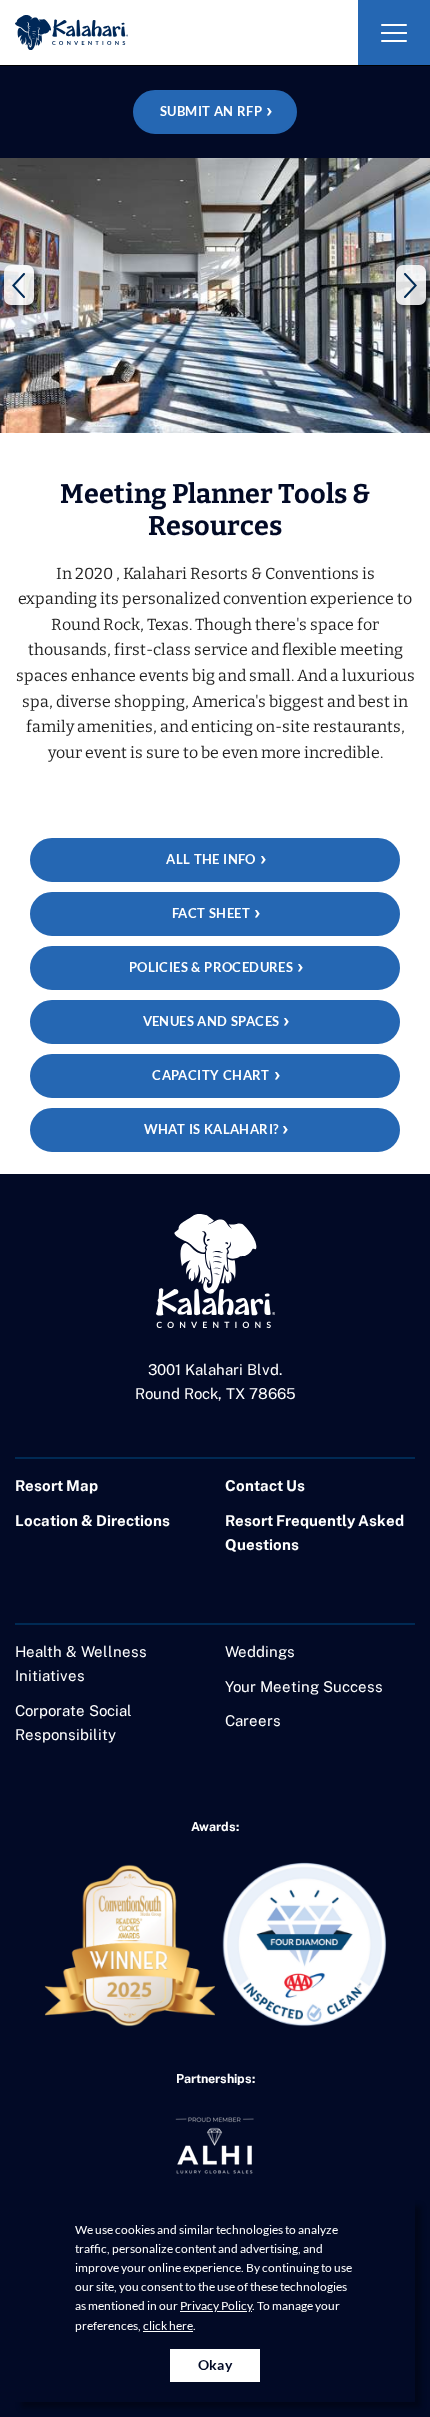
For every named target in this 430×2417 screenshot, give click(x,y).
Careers (253, 1720)
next (411, 285)
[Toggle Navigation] (394, 32)
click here (168, 2325)
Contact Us (265, 1485)
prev (19, 285)
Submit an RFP (211, 111)
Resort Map (56, 1485)
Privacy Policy (216, 2305)
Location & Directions (92, 1520)
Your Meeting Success (304, 1686)
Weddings (260, 1651)
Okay (215, 2364)
